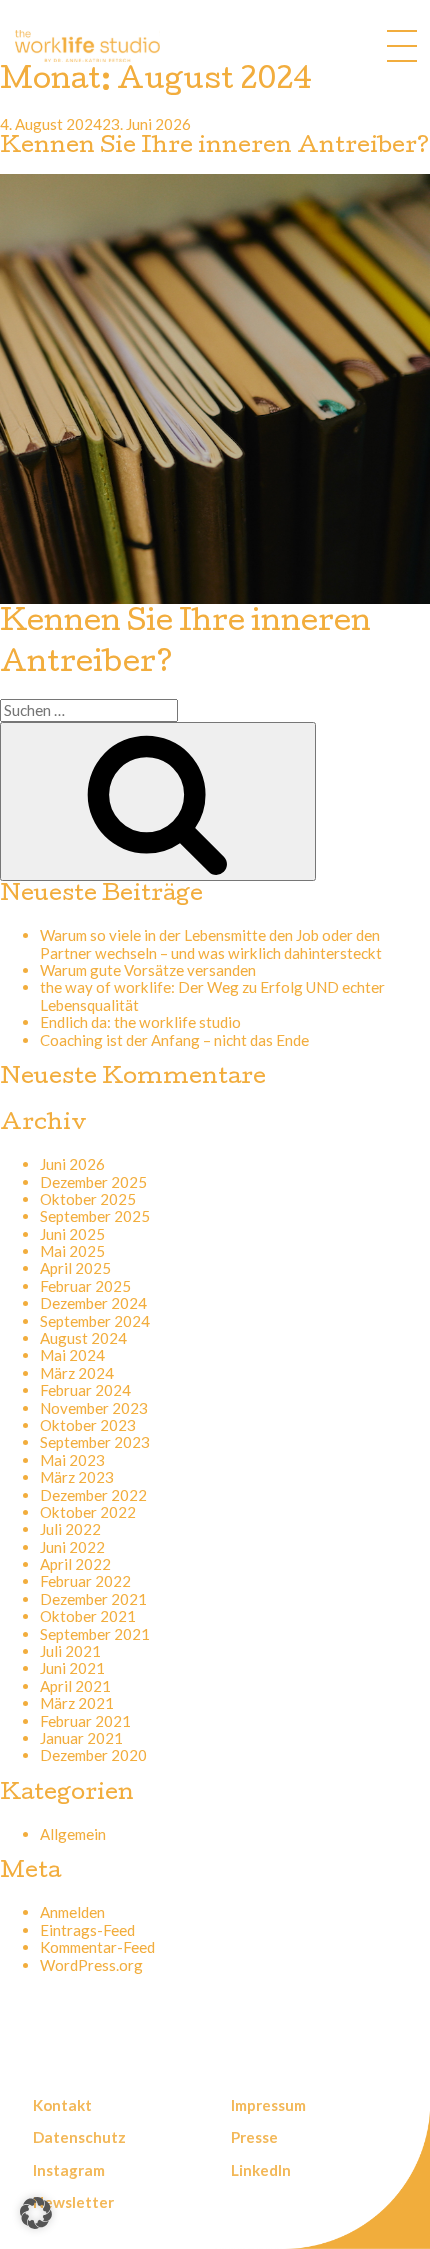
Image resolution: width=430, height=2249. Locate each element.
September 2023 (95, 1442)
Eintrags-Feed (87, 1930)
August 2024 (83, 1338)
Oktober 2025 (88, 1199)
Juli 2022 (70, 1529)
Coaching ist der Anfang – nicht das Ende (174, 1040)
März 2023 (77, 1477)
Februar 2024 (85, 1390)
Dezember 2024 (93, 1303)
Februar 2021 (85, 1721)
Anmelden (72, 1912)
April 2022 (75, 1564)
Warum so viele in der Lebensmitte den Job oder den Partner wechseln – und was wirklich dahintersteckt (211, 943)
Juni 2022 (72, 1547)
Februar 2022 (85, 1581)
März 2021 (77, 1703)
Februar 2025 (85, 1286)
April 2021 (75, 1686)
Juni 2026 (72, 1164)
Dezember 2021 (93, 1599)
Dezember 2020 (93, 1755)
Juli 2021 (70, 1651)
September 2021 (95, 1634)
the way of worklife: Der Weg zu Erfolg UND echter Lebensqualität (212, 995)
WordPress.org (91, 1965)
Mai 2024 (72, 1355)
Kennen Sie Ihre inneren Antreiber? (214, 147)
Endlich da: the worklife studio (140, 1022)
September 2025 (95, 1216)
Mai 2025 (72, 1251)
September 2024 (95, 1321)
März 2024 (77, 1373)
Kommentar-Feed (97, 1947)
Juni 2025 (72, 1234)
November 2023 (94, 1408)
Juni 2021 (72, 1668)
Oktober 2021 (88, 1616)
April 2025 (75, 1268)
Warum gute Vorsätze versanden (148, 970)
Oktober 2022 (88, 1512)
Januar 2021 (81, 1738)
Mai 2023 (72, 1460)
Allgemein (73, 1834)
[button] (36, 2213)
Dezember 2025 (93, 1182)
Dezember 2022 (93, 1495)
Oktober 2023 (88, 1425)
